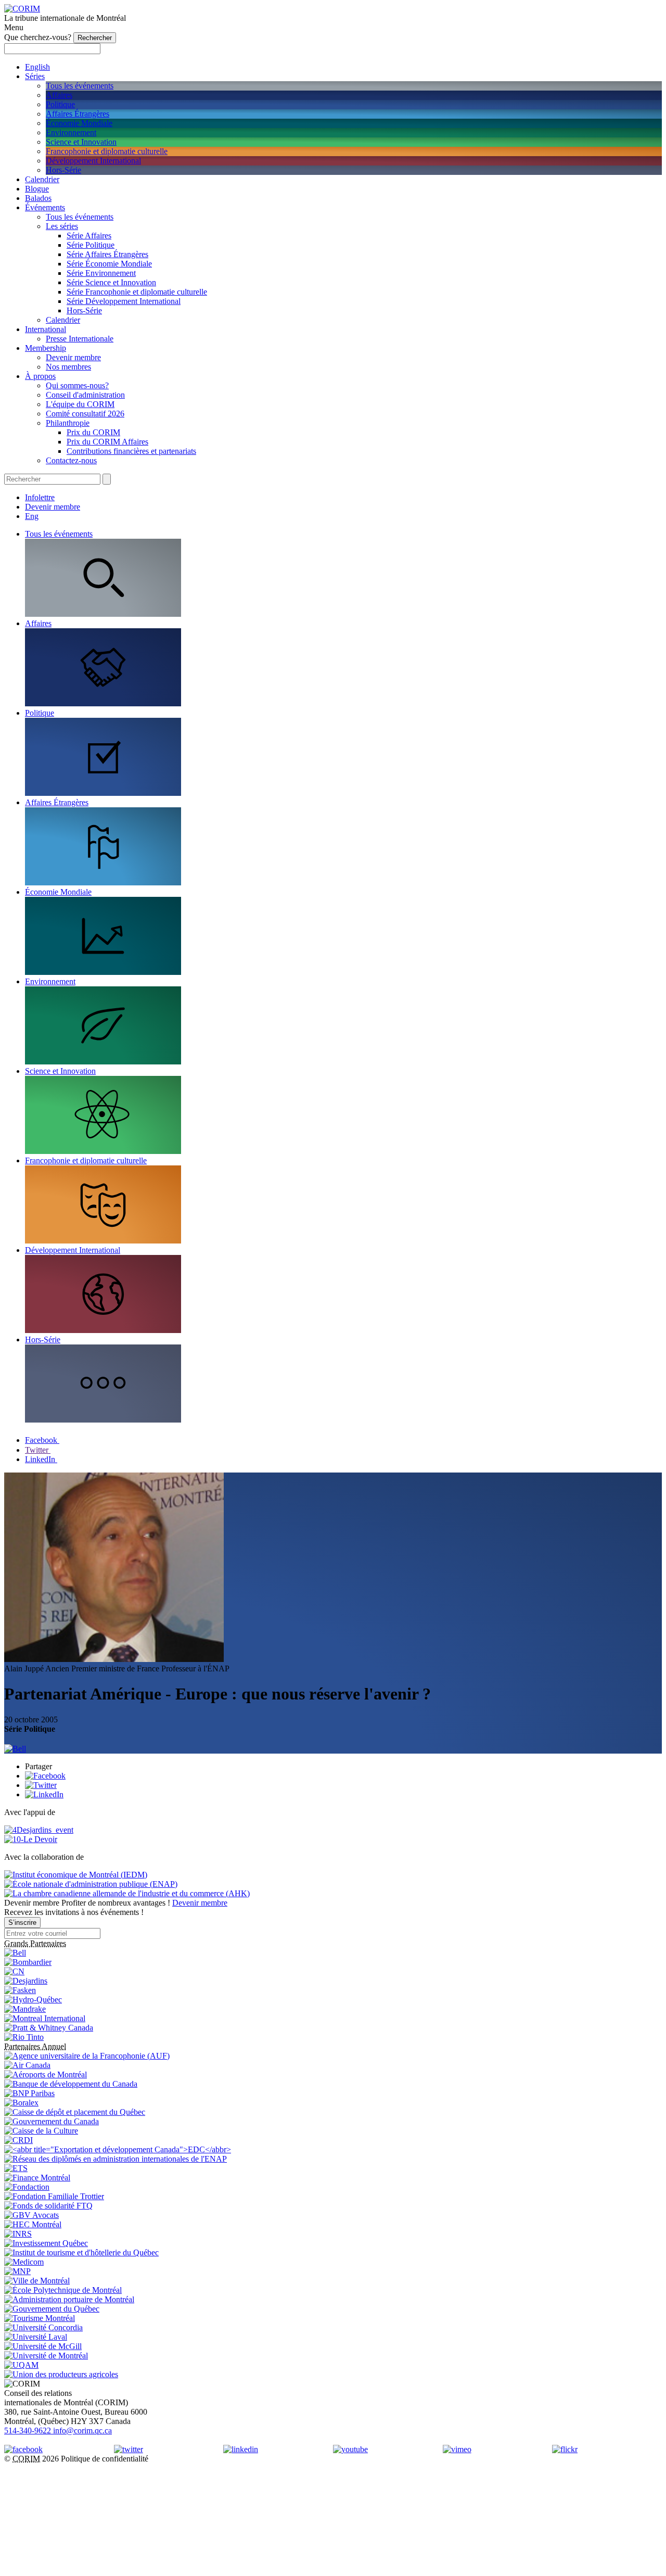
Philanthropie (68, 423)
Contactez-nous (71, 460)
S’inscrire (22, 1923)
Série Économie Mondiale (109, 264)
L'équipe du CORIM (80, 404)
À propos (40, 376)
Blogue (37, 189)
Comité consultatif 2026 (85, 414)
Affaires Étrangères (78, 114)
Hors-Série (63, 170)
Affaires (59, 95)
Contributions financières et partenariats (131, 451)
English (37, 67)
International (46, 329)
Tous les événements (80, 86)
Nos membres (68, 367)
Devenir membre (73, 357)
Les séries (62, 226)
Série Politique (91, 245)
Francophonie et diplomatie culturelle (107, 151)
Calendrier (42, 179)
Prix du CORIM (93, 432)
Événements (45, 207)
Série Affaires (89, 236)
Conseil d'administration (85, 395)
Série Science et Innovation (111, 282)
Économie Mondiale (79, 123)
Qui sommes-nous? (77, 385)
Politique (60, 104)
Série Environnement (101, 273)
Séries (35, 76)
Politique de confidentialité (105, 2459)
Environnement (71, 132)
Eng (32, 516)
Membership (46, 348)
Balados (38, 198)
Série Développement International (124, 301)
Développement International (93, 161)
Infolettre (40, 497)
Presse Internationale (80, 339)
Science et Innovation (81, 142)
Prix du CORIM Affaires (107, 442)
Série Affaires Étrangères (107, 254)
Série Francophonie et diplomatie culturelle (137, 292)
